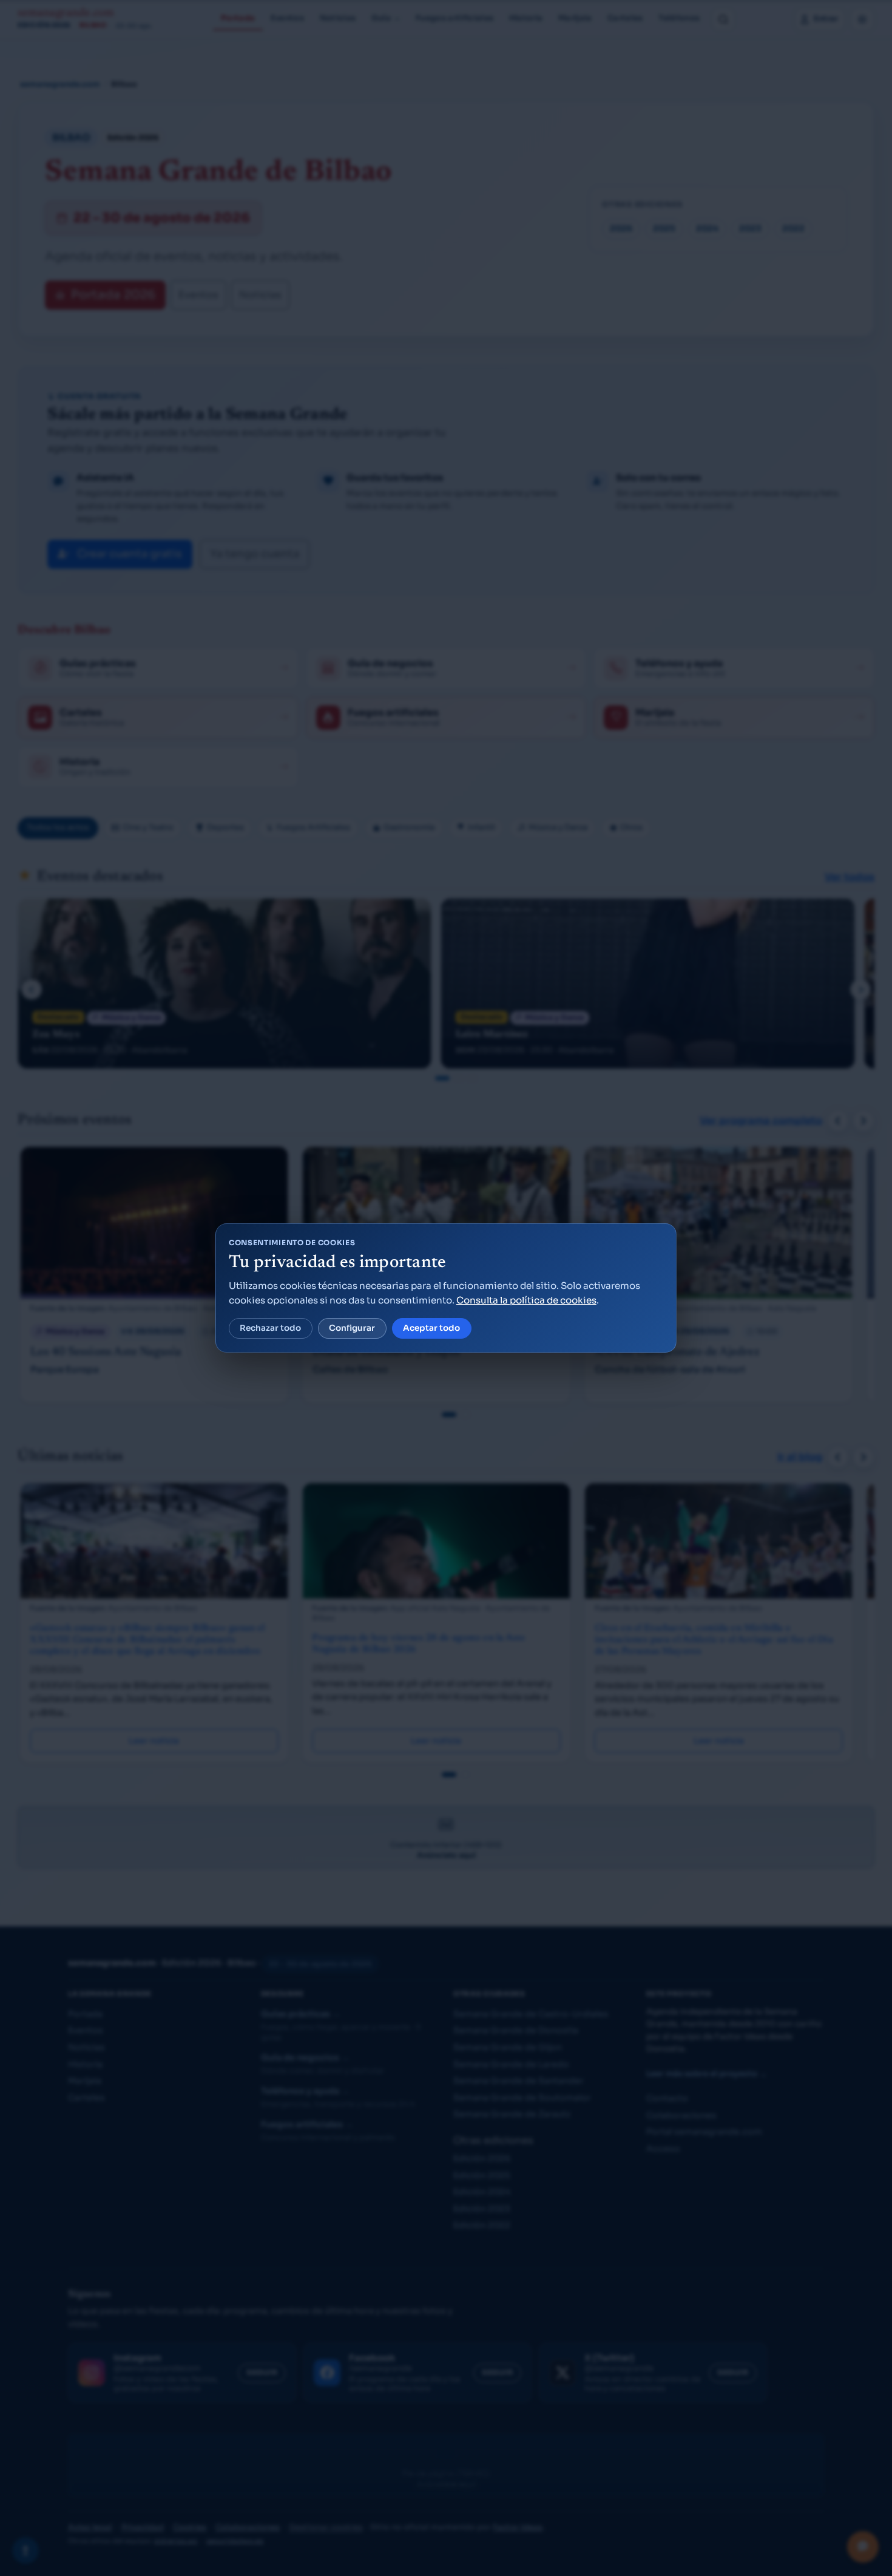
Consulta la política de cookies (526, 1300)
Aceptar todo (431, 1328)
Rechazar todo (270, 1328)
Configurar (352, 1328)
